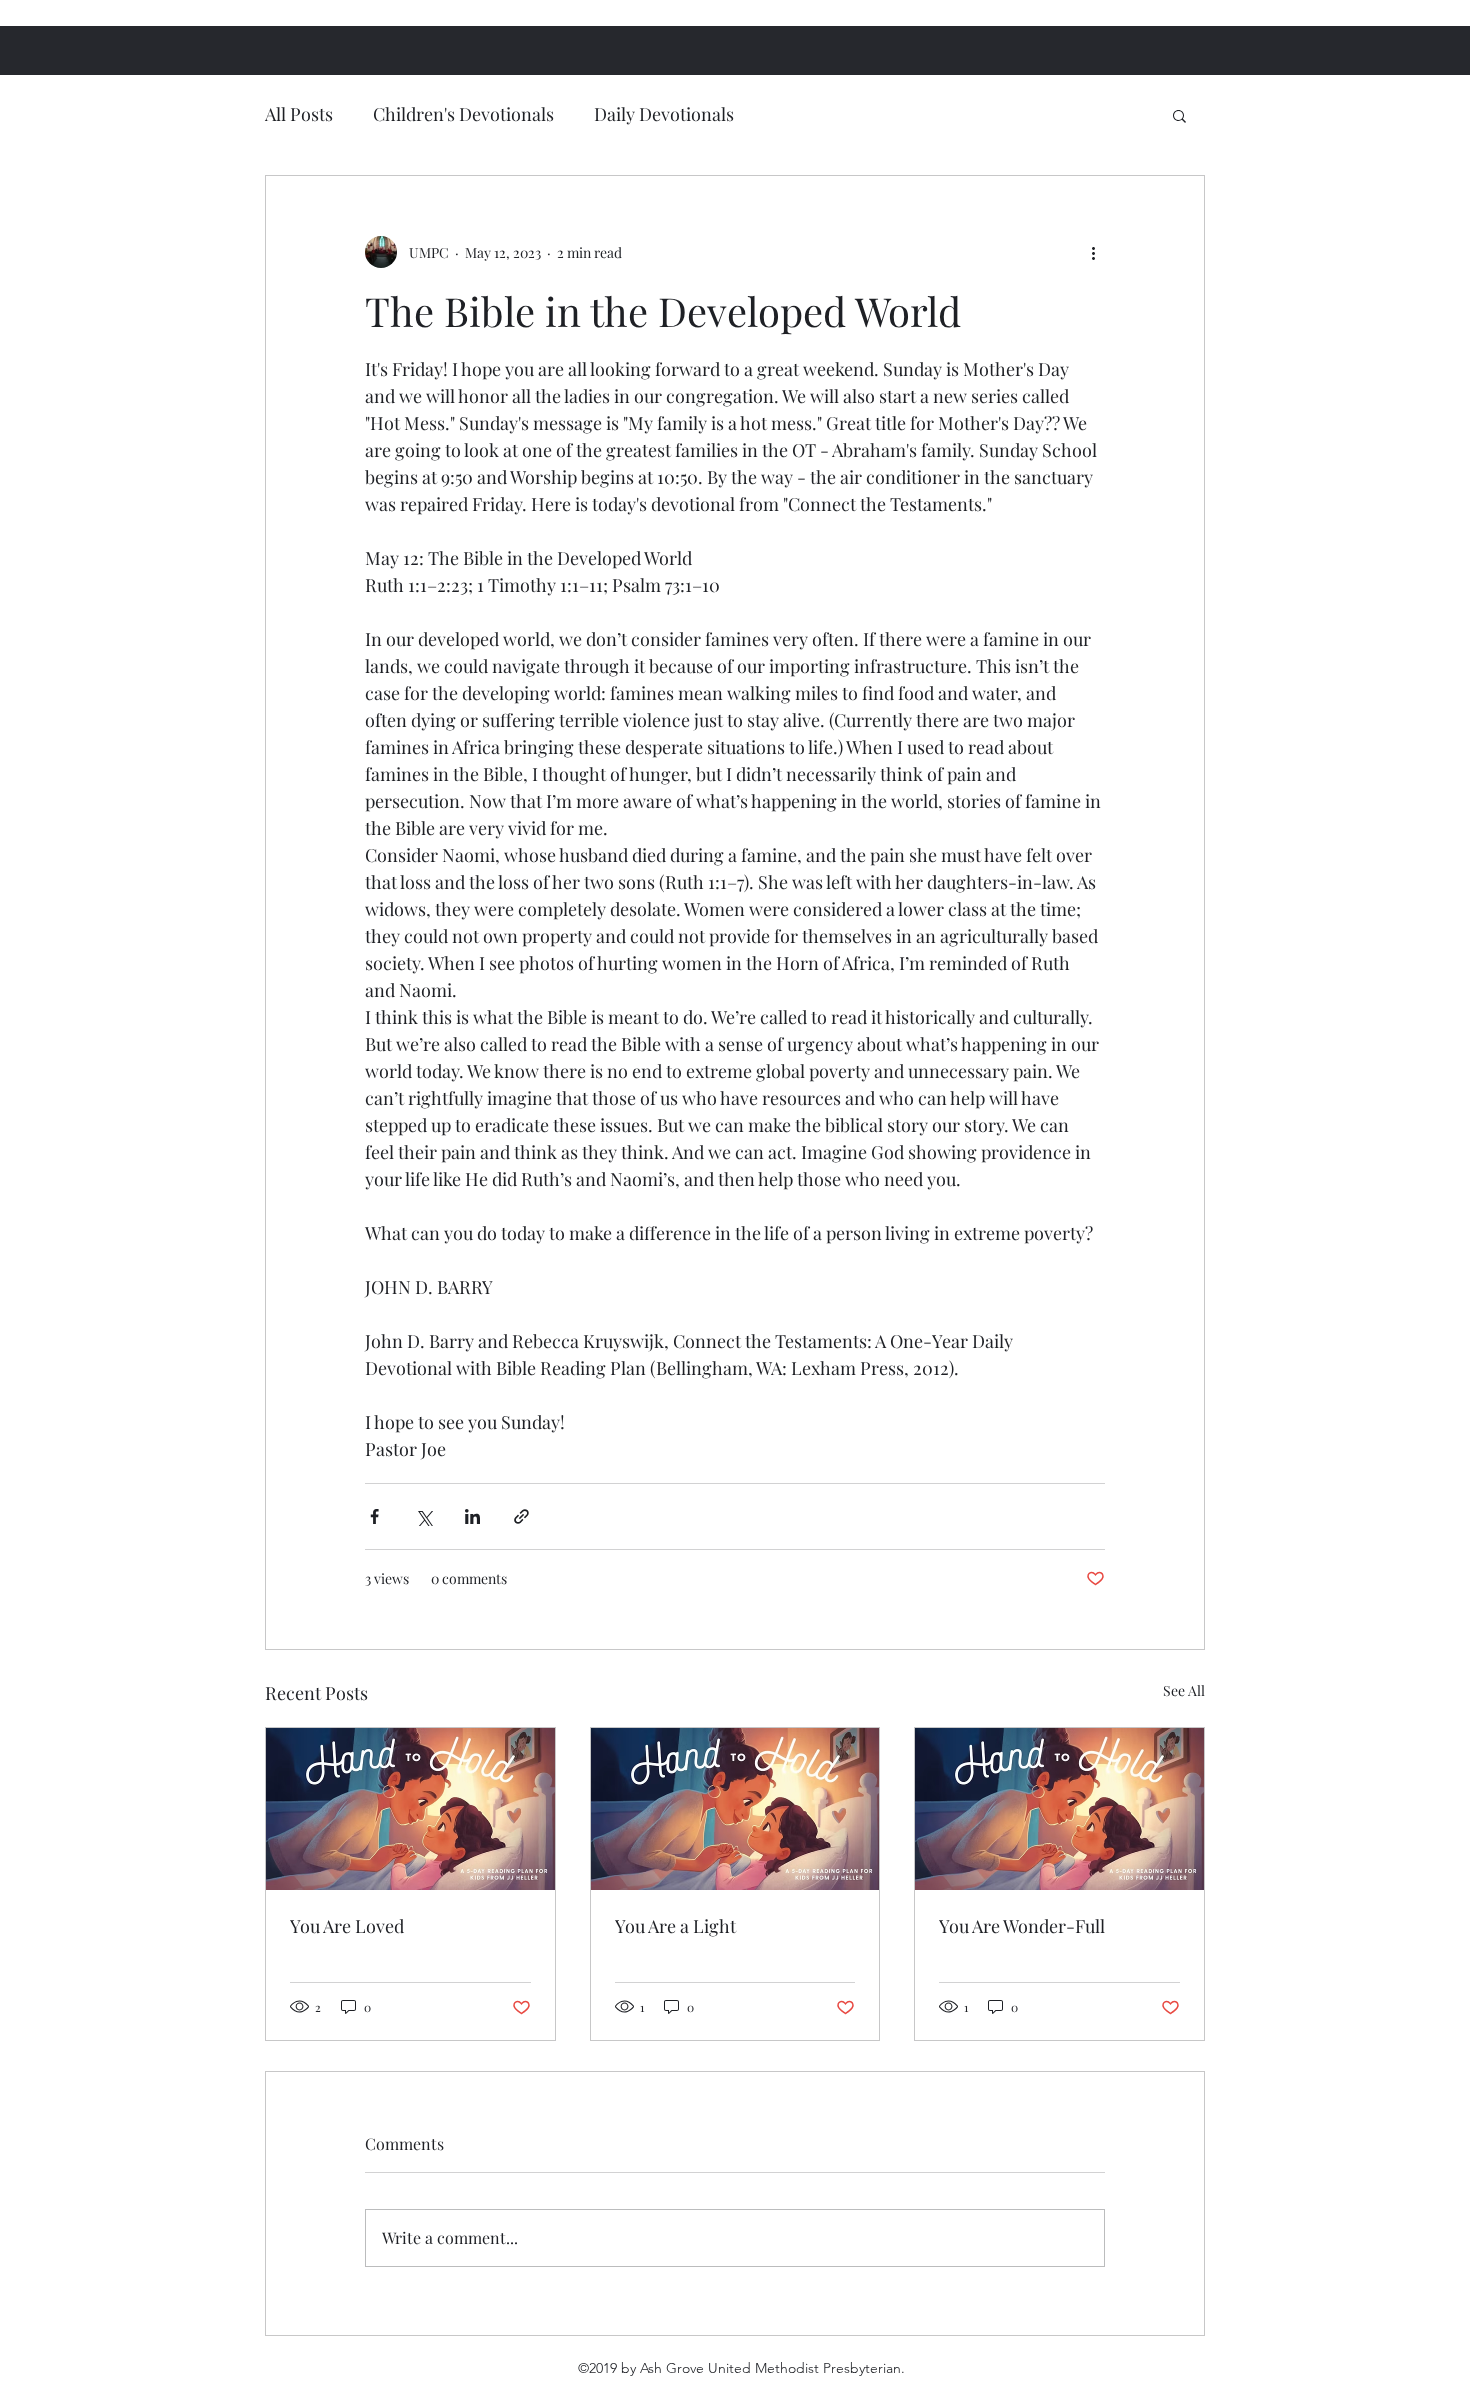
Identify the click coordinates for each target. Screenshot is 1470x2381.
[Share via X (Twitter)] (423, 1516)
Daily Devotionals (664, 114)
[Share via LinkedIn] (472, 1516)
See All (1184, 1690)
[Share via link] (521, 1516)
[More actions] (1093, 252)
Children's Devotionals (463, 114)
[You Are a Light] (735, 1809)
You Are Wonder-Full (1022, 1926)
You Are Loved (347, 1926)
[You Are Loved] (410, 1809)
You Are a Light (675, 1926)
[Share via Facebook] (374, 1516)
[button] (1179, 115)
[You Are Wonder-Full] (1059, 1809)
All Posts (299, 114)
